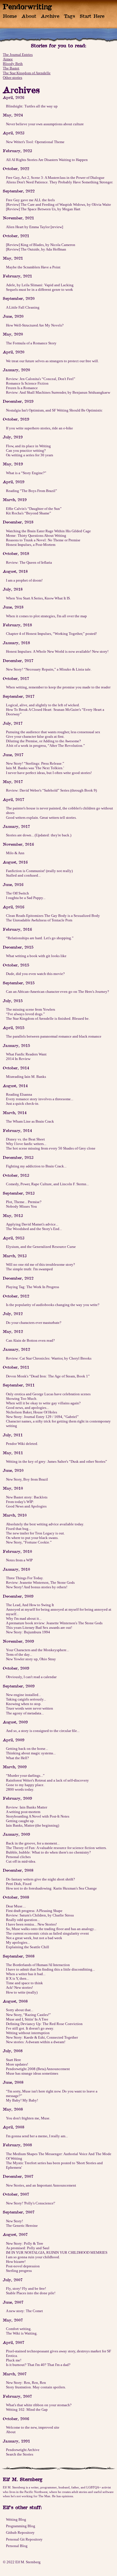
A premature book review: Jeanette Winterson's (54, 1623)
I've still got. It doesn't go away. (30, 2028)
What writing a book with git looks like (36, 956)
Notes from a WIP (19, 1560)
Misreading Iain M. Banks (26, 1077)
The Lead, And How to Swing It (30, 1605)
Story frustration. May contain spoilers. (36, 2387)
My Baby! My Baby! (22, 2100)
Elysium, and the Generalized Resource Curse (41, 1247)
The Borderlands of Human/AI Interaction (38, 1965)
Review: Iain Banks (27, 1807)
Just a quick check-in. (23, 1103)
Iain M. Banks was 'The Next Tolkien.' (35, 768)
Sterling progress (19, 2271)
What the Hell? (17, 1758)
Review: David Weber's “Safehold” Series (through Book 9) (51, 790)
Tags (69, 16)
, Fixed (19, 1884)
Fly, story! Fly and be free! (26, 2288)
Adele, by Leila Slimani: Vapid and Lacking (40, 285)
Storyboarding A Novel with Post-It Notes (38, 1816)
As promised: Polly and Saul (28, 2248)
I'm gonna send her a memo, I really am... (37, 2136)
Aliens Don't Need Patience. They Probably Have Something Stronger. (59, 182)
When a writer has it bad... (26, 1974)
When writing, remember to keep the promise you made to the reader (58, 687)
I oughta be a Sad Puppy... (26, 898)
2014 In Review (18, 1059)
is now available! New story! (57, 651)
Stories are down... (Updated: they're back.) (39, 835)
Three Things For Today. (25, 1578)
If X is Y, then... (17, 1978)
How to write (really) (22, 1992)
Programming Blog (21, 2526)
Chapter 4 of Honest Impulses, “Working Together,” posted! (51, 634)
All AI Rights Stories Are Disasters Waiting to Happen (47, 160)
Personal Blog (17, 2546)
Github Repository (20, 2532)
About (29, 16)
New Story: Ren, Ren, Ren (26, 2383)
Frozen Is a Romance (22, 388)
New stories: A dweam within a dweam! (36, 2042)
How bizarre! (16, 2262)
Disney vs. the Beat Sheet (25, 1139)
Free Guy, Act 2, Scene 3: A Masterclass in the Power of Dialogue (55, 178)
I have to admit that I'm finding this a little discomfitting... (50, 1969)
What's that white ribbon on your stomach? (39, 2405)
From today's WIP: (20, 1502)
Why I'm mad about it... (24, 1618)
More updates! (17, 2064)
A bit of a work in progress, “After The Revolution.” (45, 746)
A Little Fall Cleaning (23, 307)
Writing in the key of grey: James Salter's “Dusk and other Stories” (57, 1461)
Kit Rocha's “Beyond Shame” (29, 513)
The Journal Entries (18, 55)
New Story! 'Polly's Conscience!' (31, 2203)
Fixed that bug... (18, 1529)
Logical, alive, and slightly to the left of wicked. (43, 705)
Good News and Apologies (26, 1506)
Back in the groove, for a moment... (33, 1843)
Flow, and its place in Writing (28, 446)
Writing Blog (16, 2519)
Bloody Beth (13, 64)
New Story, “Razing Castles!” (28, 2015)
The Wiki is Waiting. (22, 2333)
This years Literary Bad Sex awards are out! (39, 1628)
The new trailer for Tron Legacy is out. (35, 1533)
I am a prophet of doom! (24, 580)
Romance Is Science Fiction (27, 383)
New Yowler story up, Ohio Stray (31, 1659)
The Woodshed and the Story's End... (34, 1229)
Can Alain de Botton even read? (30, 1340)
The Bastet (11, 68)
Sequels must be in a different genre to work (39, 290)
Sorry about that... (20, 2010)
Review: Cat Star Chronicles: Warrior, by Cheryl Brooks (49, 1358)
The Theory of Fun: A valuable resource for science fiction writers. (56, 1848)
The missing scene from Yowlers (31, 1009)
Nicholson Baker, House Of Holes (32, 1412)
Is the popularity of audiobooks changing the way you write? (53, 1305)
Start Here (92, 16)
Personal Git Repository (24, 2539)
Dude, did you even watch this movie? (35, 974)
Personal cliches (18, 1857)
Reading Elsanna (19, 1094)
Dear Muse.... (16, 1906)
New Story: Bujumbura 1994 (28, 1632)
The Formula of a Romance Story (31, 343)
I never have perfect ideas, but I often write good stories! (49, 773)
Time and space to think (24, 1983)
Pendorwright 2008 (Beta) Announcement (38, 2069)
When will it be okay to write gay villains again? (43, 1403)
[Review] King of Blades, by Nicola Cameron (41, 245)
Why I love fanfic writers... (26, 1144)
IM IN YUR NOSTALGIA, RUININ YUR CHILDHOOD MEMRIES (57, 2252)
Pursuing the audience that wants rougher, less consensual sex (53, 732)
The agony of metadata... (25, 1713)
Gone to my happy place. (25, 1785)
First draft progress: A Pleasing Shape (34, 1911)
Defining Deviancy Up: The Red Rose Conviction (44, 2024)
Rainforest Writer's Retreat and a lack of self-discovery (47, 1780)
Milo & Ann (15, 853)
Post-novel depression (23, 2266)
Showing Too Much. (22, 1399)
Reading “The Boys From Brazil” (32, 491)
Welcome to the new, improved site (33, 2427)
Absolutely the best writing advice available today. (45, 1524)
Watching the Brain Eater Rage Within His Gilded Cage (48, 531)
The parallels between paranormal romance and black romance (54, 1036)
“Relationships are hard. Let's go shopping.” (40, 938)
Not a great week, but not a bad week (34, 1938)
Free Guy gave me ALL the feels (30, 200)
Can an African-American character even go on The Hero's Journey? (58, 992)
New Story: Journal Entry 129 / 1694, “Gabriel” (42, 1417)
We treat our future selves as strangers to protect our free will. (52, 361)
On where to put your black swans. (32, 1538)
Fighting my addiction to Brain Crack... (36, 1166)
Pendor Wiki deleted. (22, 1444)
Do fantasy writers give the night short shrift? (40, 1879)
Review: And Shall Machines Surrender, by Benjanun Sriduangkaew (58, 392)
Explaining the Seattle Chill (28, 1947)
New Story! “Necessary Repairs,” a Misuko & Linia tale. (49, 669)
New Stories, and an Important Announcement (41, 2185)
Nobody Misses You (21, 1206)
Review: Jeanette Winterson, (40, 1582)
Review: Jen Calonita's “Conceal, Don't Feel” (41, 379)
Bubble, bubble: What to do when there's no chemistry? (48, 1852)
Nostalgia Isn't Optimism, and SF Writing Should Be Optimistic (54, 410)
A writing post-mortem (23, 1812)
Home (10, 16)
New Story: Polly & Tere (25, 2243)
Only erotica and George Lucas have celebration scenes (48, 1394)
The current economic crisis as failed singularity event (47, 1933)
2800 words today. (20, 1789)
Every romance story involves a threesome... (40, 1099)
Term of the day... (19, 1654)
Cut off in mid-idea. (21, 1861)
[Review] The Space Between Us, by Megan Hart (43, 209)
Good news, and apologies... (27, 1408)
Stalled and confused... (23, 875)
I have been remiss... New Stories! (31, 1924)
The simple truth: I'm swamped (29, 1269)
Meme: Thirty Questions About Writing (36, 536)
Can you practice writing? (26, 450)
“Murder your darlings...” (25, 1775)
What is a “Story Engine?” (26, 473)
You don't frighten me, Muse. (28, 2118)
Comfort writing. (19, 2329)
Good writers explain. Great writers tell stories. (41, 818)
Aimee (8, 59)
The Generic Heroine (22, 2226)
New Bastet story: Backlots (27, 1497)
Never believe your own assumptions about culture (45, 124)
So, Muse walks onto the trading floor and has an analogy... (51, 1929)
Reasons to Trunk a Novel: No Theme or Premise (43, 540)
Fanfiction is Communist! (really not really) (39, 871)
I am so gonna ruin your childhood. (33, 2257)
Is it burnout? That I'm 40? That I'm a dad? (38, 2365)
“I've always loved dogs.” (25, 1014)
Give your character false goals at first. (35, 736)
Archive (50, 16)
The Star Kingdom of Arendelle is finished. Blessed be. (48, 1018)
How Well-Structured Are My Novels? (35, 325)
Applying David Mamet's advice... (32, 1224)
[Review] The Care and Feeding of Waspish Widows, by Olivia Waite (58, 204)
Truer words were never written (30, 1708)
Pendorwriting (27, 7)
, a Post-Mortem (31, 545)
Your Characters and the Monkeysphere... (37, 1650)
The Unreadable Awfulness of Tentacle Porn (39, 920)
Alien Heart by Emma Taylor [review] (35, 227)
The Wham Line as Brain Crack (30, 1121)
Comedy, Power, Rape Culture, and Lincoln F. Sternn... (47, 1184)
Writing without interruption (28, 2033)
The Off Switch (17, 893)
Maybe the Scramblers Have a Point (33, 267)
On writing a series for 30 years (30, 455)
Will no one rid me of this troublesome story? (40, 1264)
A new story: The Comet (24, 2311)
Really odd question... (23, 1920)
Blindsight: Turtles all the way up (32, 106)
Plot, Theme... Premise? (24, 1202)
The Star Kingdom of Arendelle (27, 73)
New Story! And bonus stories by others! (37, 1587)
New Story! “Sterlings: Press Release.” (35, 763)
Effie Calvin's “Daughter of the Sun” (34, 509)
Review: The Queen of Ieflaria (29, 562)
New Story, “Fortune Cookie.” (29, 1542)
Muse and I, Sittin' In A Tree (27, 2019)
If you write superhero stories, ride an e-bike (39, 428)
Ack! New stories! (19, 1987)
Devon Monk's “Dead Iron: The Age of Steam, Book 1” (48, 1376)
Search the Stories (20, 2454)
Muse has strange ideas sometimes (32, 2073)
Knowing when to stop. (24, 1704)
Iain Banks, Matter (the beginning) (33, 1825)
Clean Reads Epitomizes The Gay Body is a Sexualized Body (53, 916)
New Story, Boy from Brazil (27, 1479)
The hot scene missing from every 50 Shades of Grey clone (51, 1148)
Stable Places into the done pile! (31, 2293)
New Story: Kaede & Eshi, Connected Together (42, 2037)
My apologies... (18, 1942)
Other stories (12, 78)
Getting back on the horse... (27, 1749)
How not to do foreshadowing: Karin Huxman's (51, 1888)
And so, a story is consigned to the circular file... (43, 1731)
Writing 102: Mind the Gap (27, 2409)
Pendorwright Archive (23, 2450)
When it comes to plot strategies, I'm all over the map (46, 616)
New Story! (14, 2221)
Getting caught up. (20, 1821)
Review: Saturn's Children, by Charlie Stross (40, 1915)
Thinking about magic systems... (31, 1753)
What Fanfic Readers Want (26, 1054)
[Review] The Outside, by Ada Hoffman (36, 249)
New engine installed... (23, 1695)
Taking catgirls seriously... (26, 1699)
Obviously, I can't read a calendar (31, 1677)
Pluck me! (14, 2360)
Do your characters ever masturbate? (34, 1323)
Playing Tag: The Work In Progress (33, 1287)
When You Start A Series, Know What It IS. (38, 598)
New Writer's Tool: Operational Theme (35, 142)
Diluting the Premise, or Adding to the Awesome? (43, 741)
